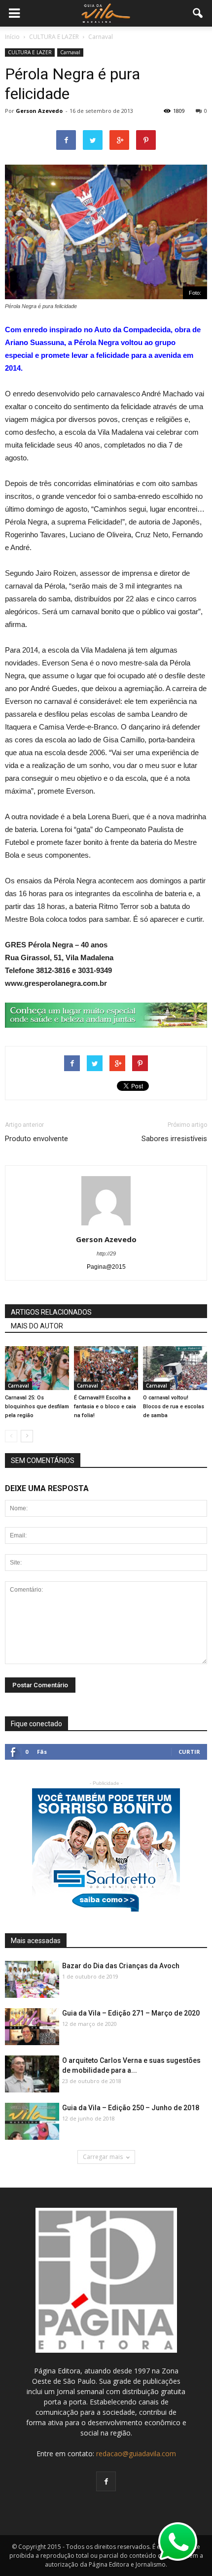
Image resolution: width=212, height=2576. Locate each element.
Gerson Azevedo (39, 111)
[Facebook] (106, 2481)
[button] (198, 13)
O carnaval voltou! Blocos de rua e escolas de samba (174, 1407)
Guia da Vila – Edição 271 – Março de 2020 (131, 2013)
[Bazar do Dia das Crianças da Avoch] (32, 1980)
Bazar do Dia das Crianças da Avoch (121, 1966)
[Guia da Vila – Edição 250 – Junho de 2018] (32, 2122)
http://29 (106, 1253)
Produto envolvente (36, 1139)
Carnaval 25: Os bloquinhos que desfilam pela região (37, 1407)
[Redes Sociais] (175, 1368)
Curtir (189, 1752)
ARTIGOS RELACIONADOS (51, 1312)
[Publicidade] (106, 1015)
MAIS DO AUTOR (37, 1326)
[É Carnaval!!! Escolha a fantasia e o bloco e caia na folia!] (106, 1368)
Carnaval (70, 52)
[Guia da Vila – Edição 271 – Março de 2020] (32, 2027)
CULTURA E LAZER (30, 52)
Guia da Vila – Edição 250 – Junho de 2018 (131, 2108)
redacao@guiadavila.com (136, 2454)
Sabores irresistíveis (174, 1139)
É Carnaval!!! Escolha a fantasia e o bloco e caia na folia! (105, 1407)
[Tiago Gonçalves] (32, 2074)
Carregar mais (103, 2157)
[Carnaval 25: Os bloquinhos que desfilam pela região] (37, 1368)
